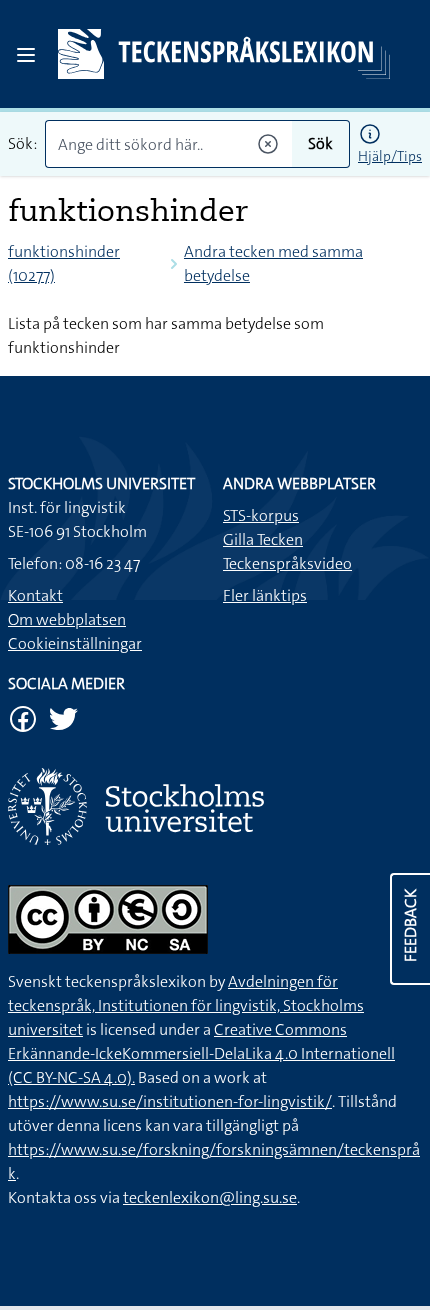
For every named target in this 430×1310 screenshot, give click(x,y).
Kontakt (35, 595)
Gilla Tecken (263, 539)
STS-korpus (261, 515)
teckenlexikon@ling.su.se (210, 1197)
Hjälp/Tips (390, 156)
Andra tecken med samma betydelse (273, 263)
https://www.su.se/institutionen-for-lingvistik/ (170, 1101)
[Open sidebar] (26, 55)
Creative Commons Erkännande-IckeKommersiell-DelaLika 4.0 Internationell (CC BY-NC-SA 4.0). (201, 1053)
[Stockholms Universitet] (215, 806)
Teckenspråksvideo (287, 563)
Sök (320, 143)
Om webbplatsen (67, 619)
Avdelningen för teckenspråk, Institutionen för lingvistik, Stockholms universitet (186, 1005)
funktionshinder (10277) (64, 263)
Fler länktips (265, 595)
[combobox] (168, 144)
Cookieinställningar (75, 643)
